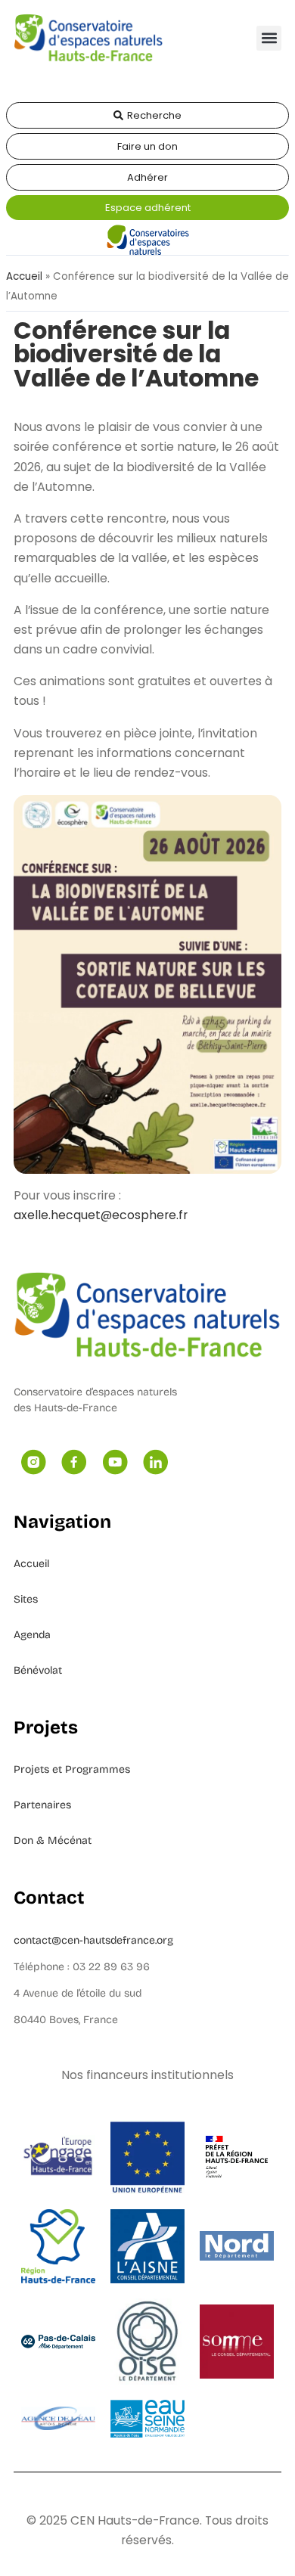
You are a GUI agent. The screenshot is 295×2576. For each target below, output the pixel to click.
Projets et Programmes (72, 1769)
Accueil (24, 276)
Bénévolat (38, 1670)
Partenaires (42, 1805)
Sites (26, 1599)
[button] (269, 38)
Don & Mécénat (53, 1840)
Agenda (32, 1635)
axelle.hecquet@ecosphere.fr (101, 1215)
